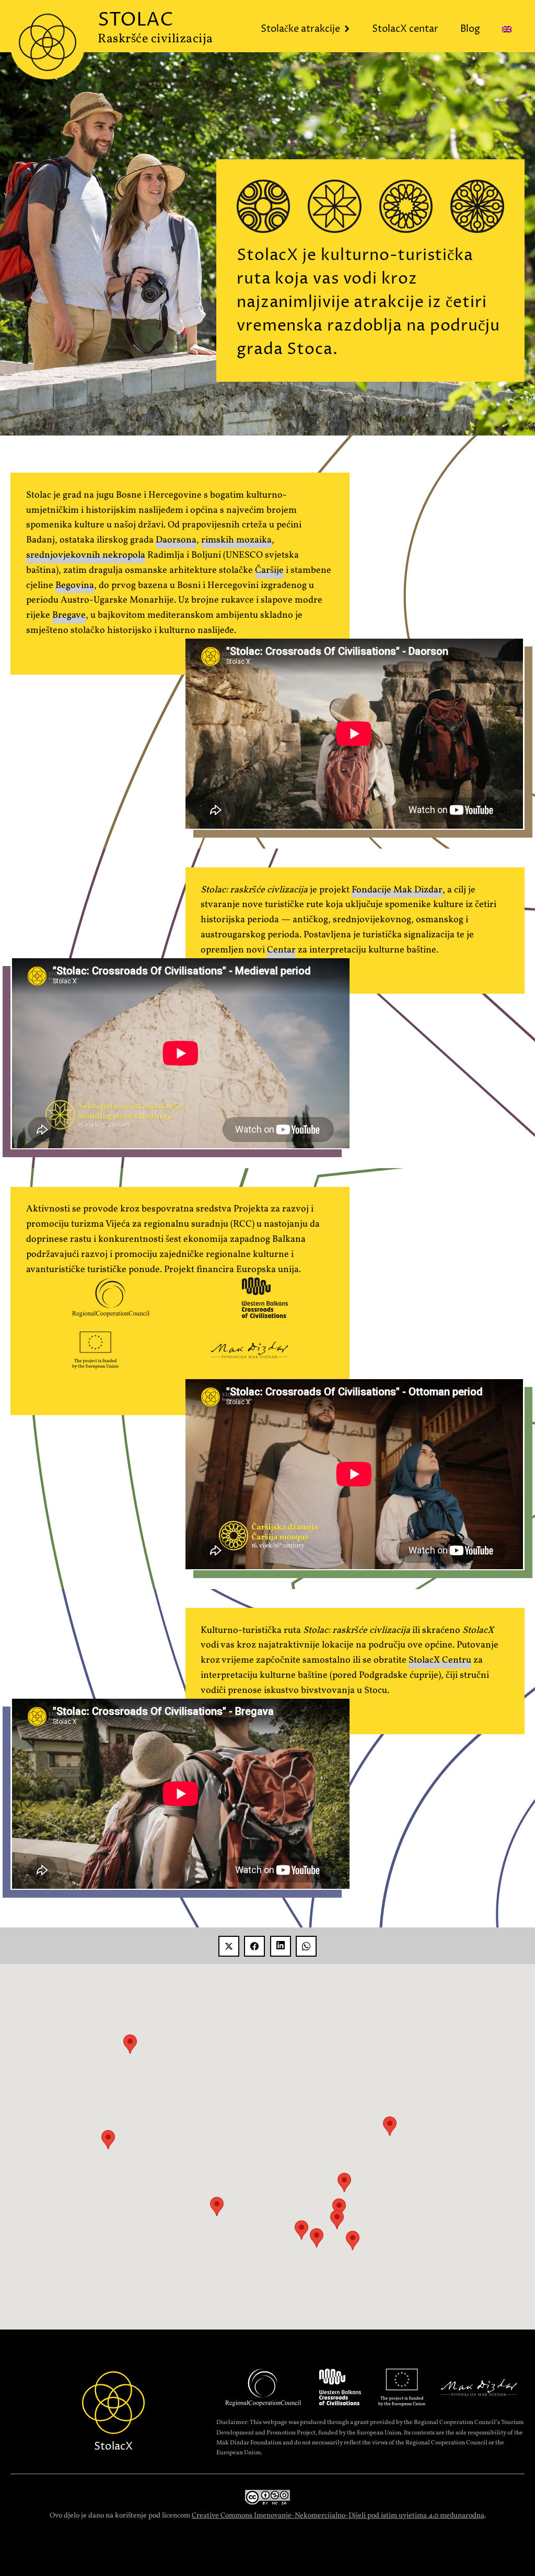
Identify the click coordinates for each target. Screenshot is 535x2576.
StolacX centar (405, 29)
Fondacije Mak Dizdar (397, 890)
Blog (470, 29)
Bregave (69, 615)
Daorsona (176, 540)
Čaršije (269, 571)
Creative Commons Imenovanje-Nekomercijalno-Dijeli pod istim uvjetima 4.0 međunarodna (338, 2516)
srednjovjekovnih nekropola (86, 555)
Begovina (75, 586)
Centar (281, 950)
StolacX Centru (440, 1660)
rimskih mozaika (236, 540)
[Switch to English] (509, 30)
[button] (317, 2238)
